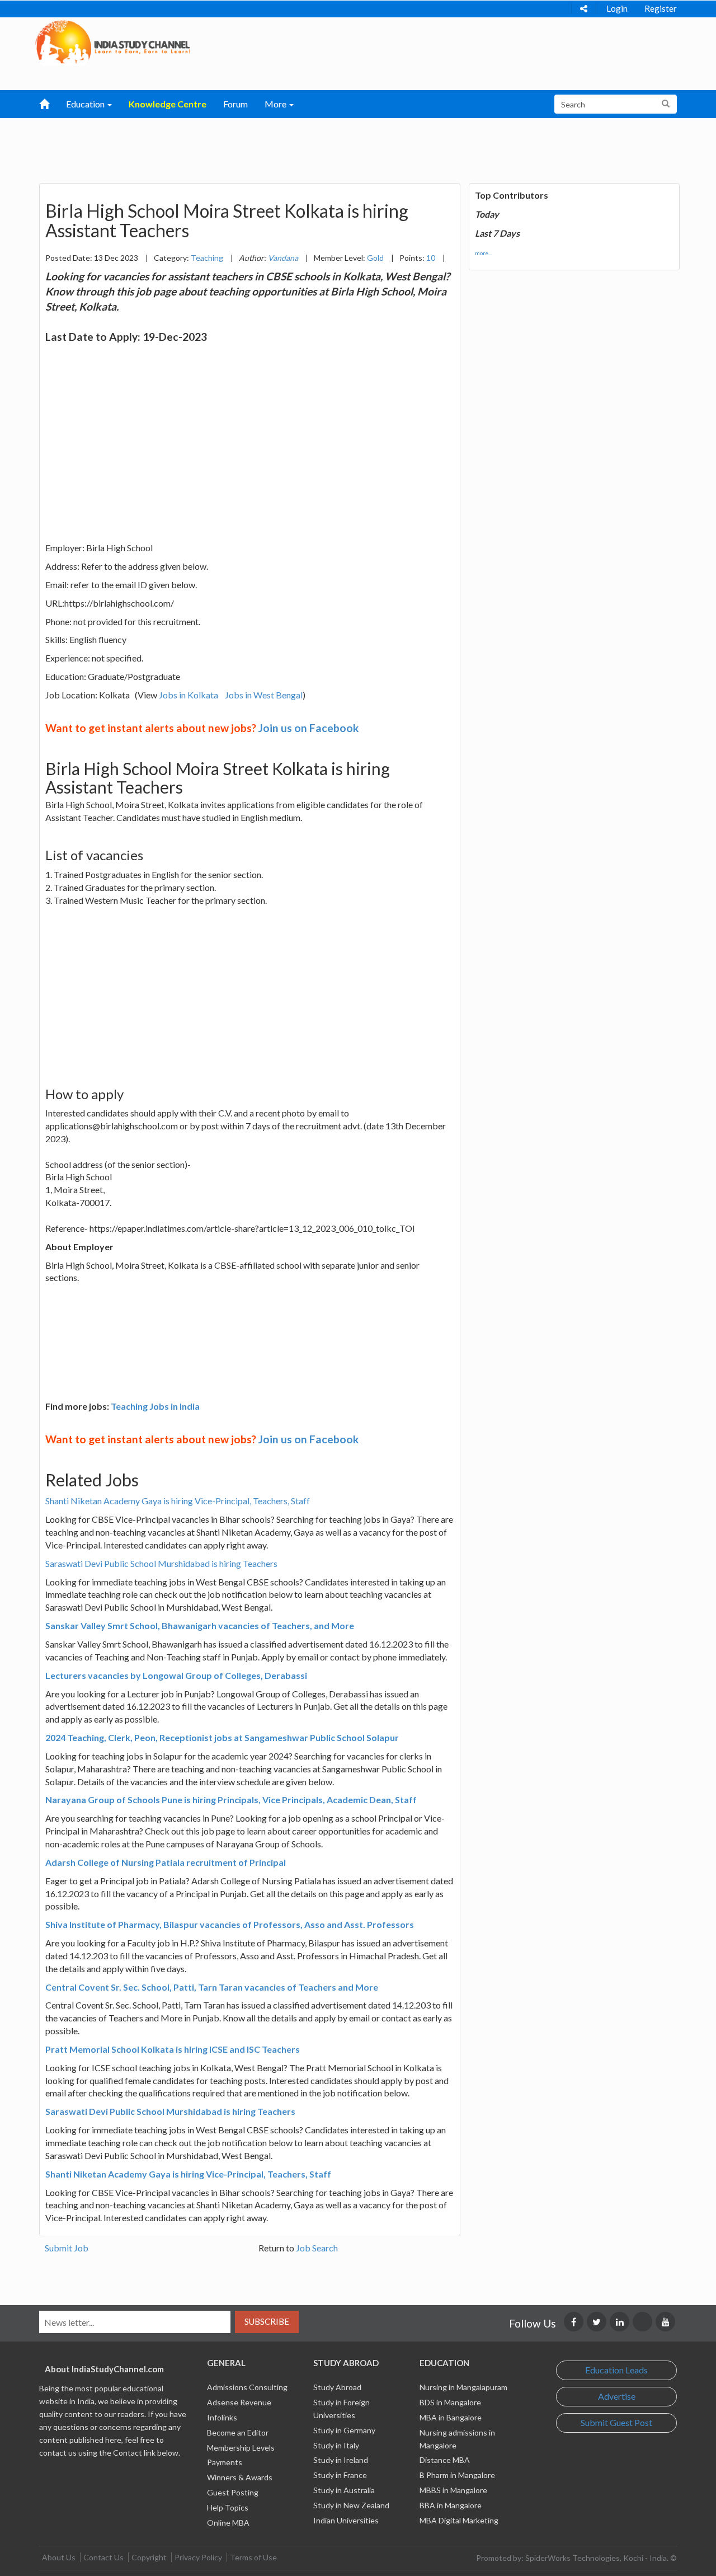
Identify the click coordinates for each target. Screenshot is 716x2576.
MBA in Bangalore (451, 2417)
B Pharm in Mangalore (457, 2475)
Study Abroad (337, 2387)
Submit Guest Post (616, 2422)
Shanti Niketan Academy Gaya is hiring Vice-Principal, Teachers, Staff (178, 1501)
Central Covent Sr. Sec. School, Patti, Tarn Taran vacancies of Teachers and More (212, 1987)
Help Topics (228, 2507)
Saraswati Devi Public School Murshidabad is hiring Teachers (161, 1563)
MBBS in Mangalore (453, 2490)
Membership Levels (241, 2448)
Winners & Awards (240, 2477)
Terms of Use (253, 2557)
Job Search (317, 2248)
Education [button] (86, 104)
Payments (225, 2462)
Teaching (207, 258)
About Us (59, 2557)
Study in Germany (344, 2430)
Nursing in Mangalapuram (463, 2387)
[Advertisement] (300, 146)
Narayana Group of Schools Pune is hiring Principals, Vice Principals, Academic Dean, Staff (231, 1800)
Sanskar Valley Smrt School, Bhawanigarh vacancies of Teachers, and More (200, 1625)
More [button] (276, 104)
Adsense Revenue (239, 2402)
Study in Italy (336, 2445)
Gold (375, 258)
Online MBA (228, 2523)
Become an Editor (238, 2432)
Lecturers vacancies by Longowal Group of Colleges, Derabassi (176, 1675)
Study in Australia (344, 2490)
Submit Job (67, 2248)
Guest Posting (233, 2492)
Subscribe (267, 2321)
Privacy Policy (198, 2557)
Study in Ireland (341, 2460)
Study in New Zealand (351, 2505)
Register (661, 8)
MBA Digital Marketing (459, 2520)
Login (617, 8)
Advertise (617, 2396)
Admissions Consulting (247, 2387)
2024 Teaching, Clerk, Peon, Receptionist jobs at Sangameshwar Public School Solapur (222, 1737)
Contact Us (103, 2557)
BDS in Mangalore (450, 2402)
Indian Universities (346, 2520)
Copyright (149, 2557)
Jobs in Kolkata (189, 695)
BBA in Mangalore (451, 2505)
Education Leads (616, 2370)
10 (431, 258)
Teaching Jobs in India (155, 1406)
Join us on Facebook (308, 728)
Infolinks (222, 2417)
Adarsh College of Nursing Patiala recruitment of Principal (166, 1862)
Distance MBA (445, 2460)
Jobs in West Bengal (264, 695)
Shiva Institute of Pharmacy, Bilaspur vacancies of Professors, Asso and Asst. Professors (230, 1924)
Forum (235, 104)
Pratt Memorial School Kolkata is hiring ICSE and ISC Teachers (173, 2049)
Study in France (340, 2475)
